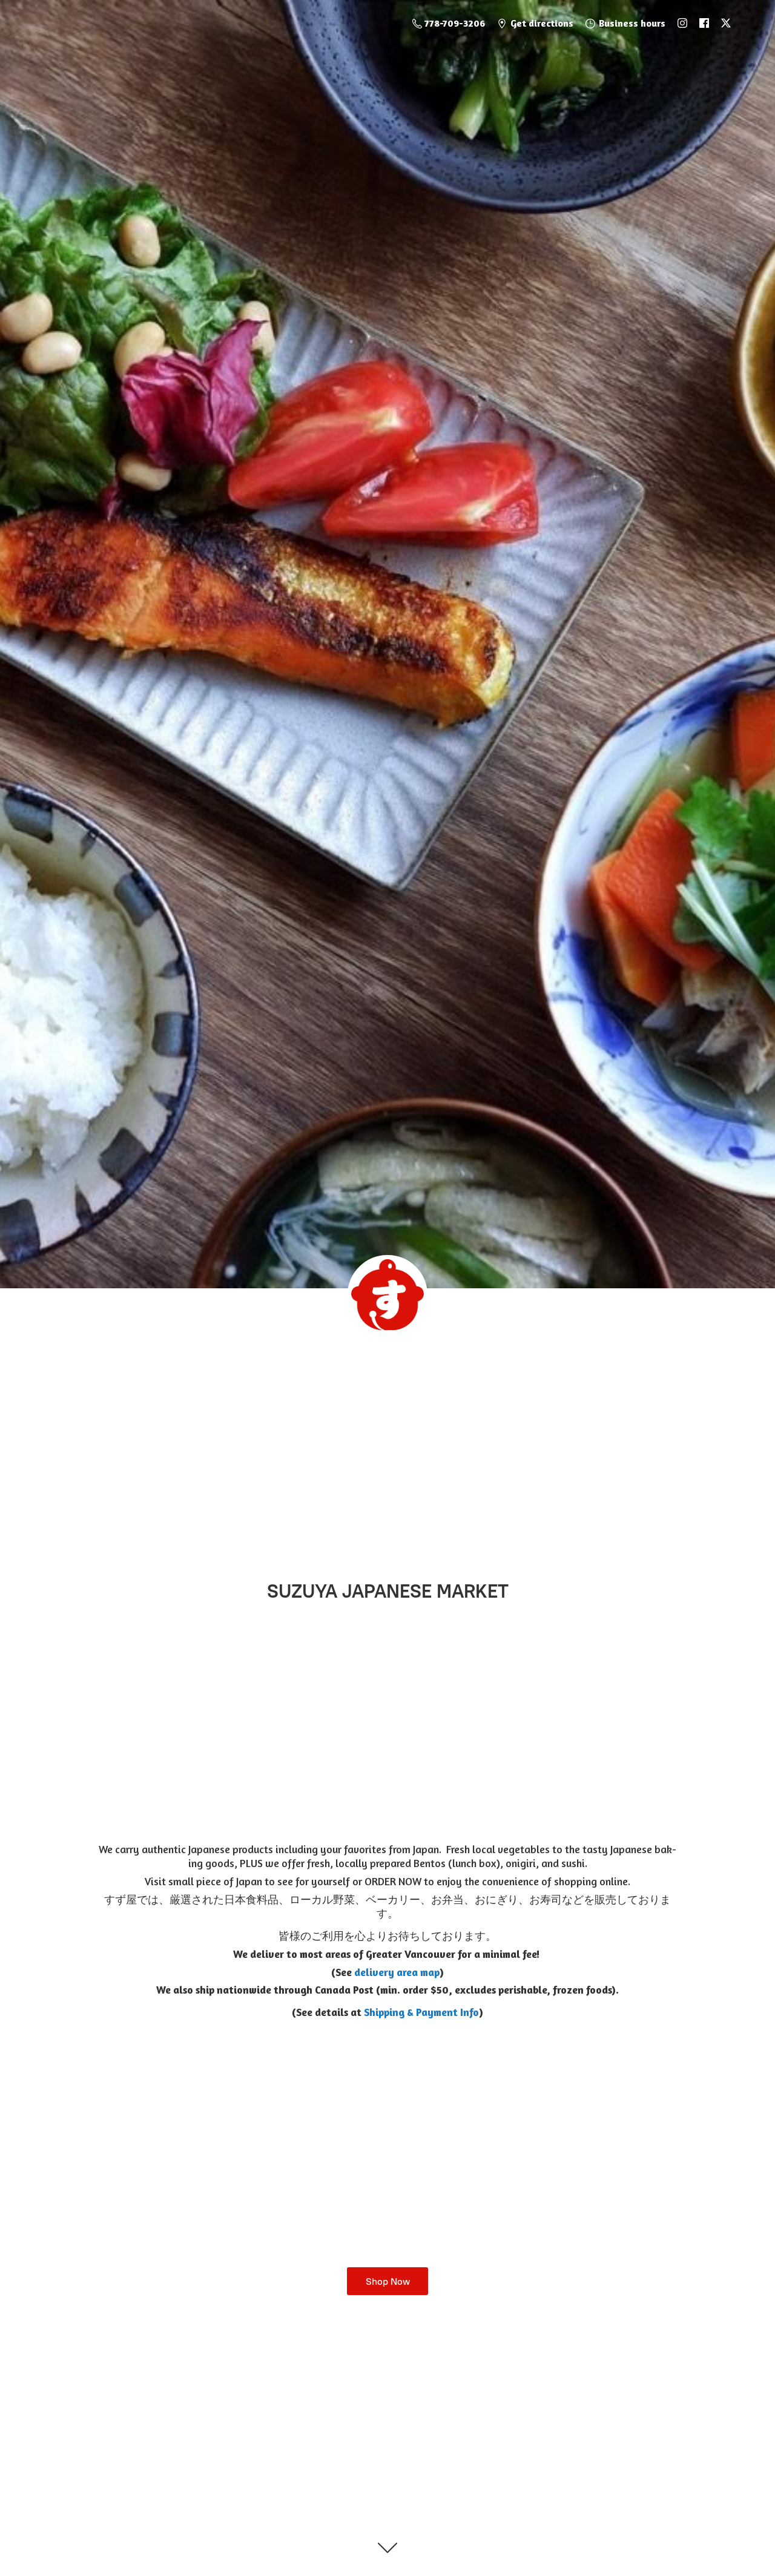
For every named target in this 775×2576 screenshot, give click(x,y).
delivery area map (397, 1972)
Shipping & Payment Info (421, 2012)
